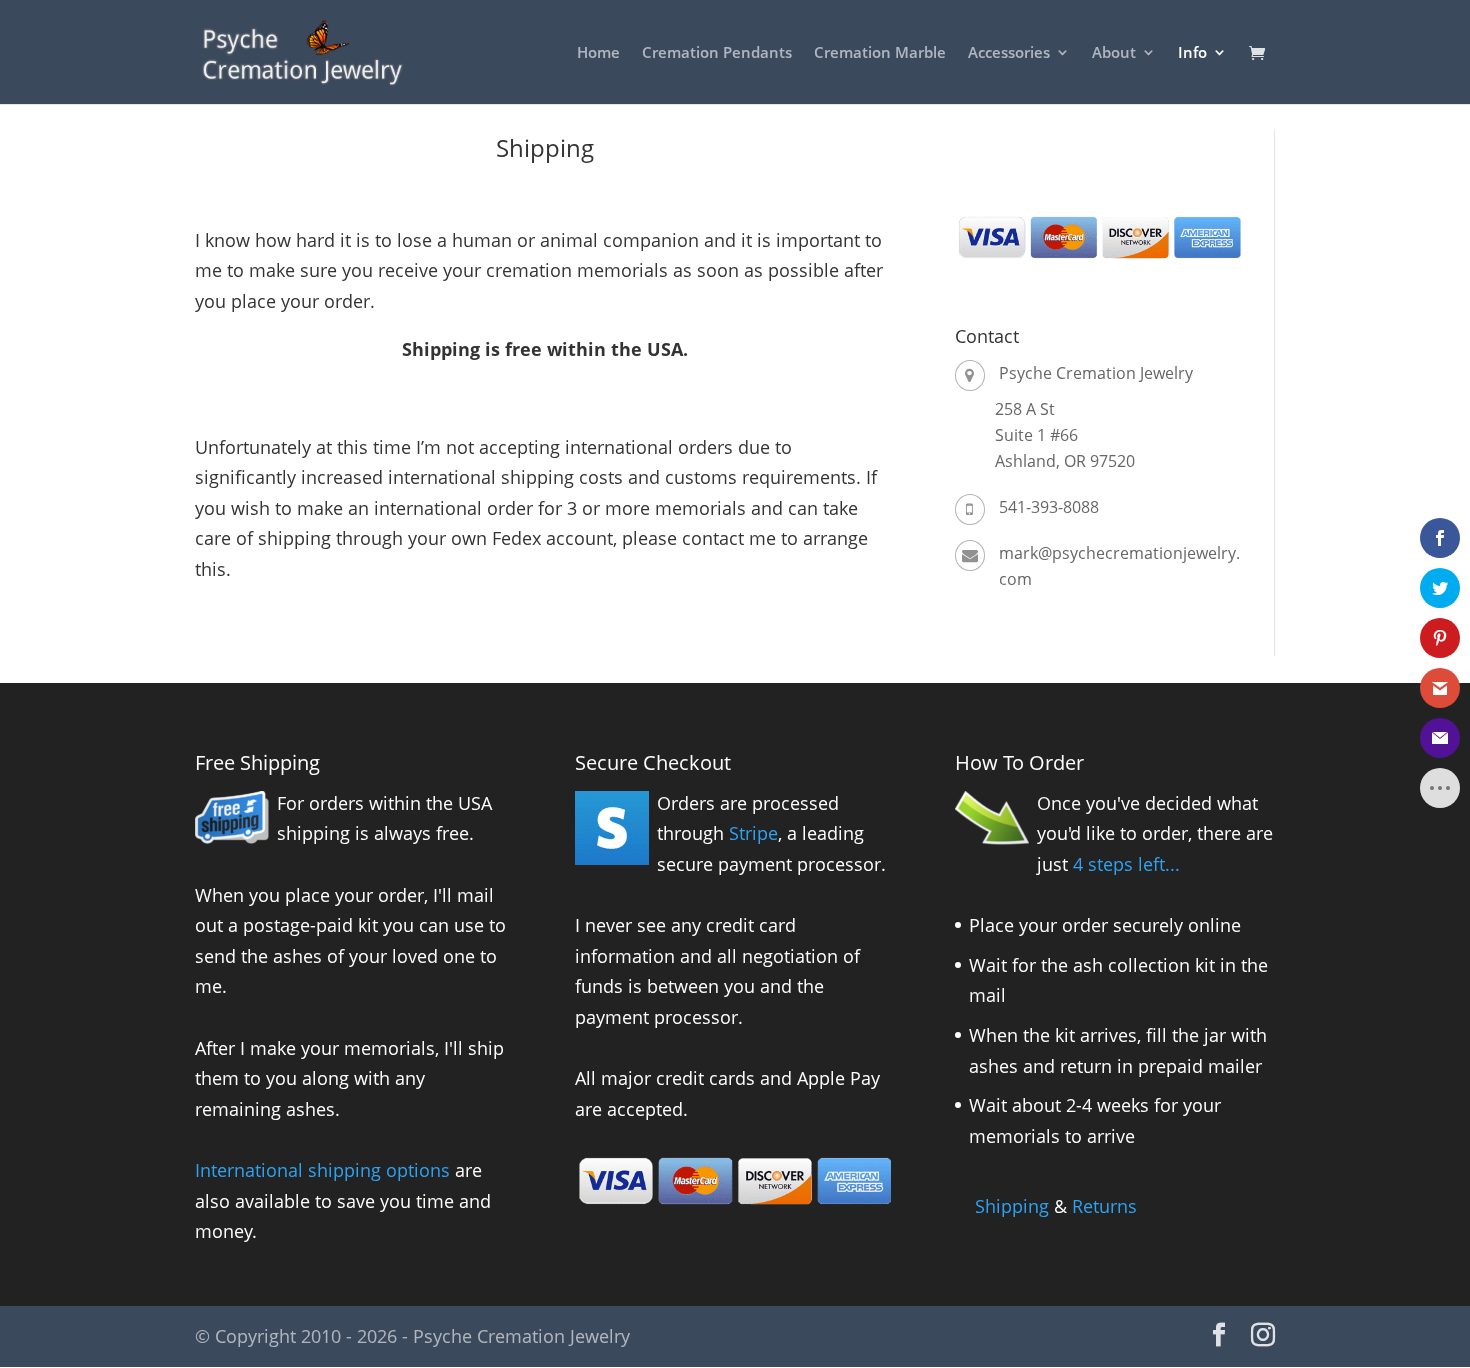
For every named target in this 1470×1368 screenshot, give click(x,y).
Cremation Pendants (717, 53)
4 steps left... (1126, 864)
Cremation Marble (880, 53)
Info (1192, 53)
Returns (1104, 1206)
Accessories (1009, 53)
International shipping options (322, 1170)
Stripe (753, 833)
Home (598, 53)
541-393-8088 (1049, 507)
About (1114, 53)
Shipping (1012, 1206)
